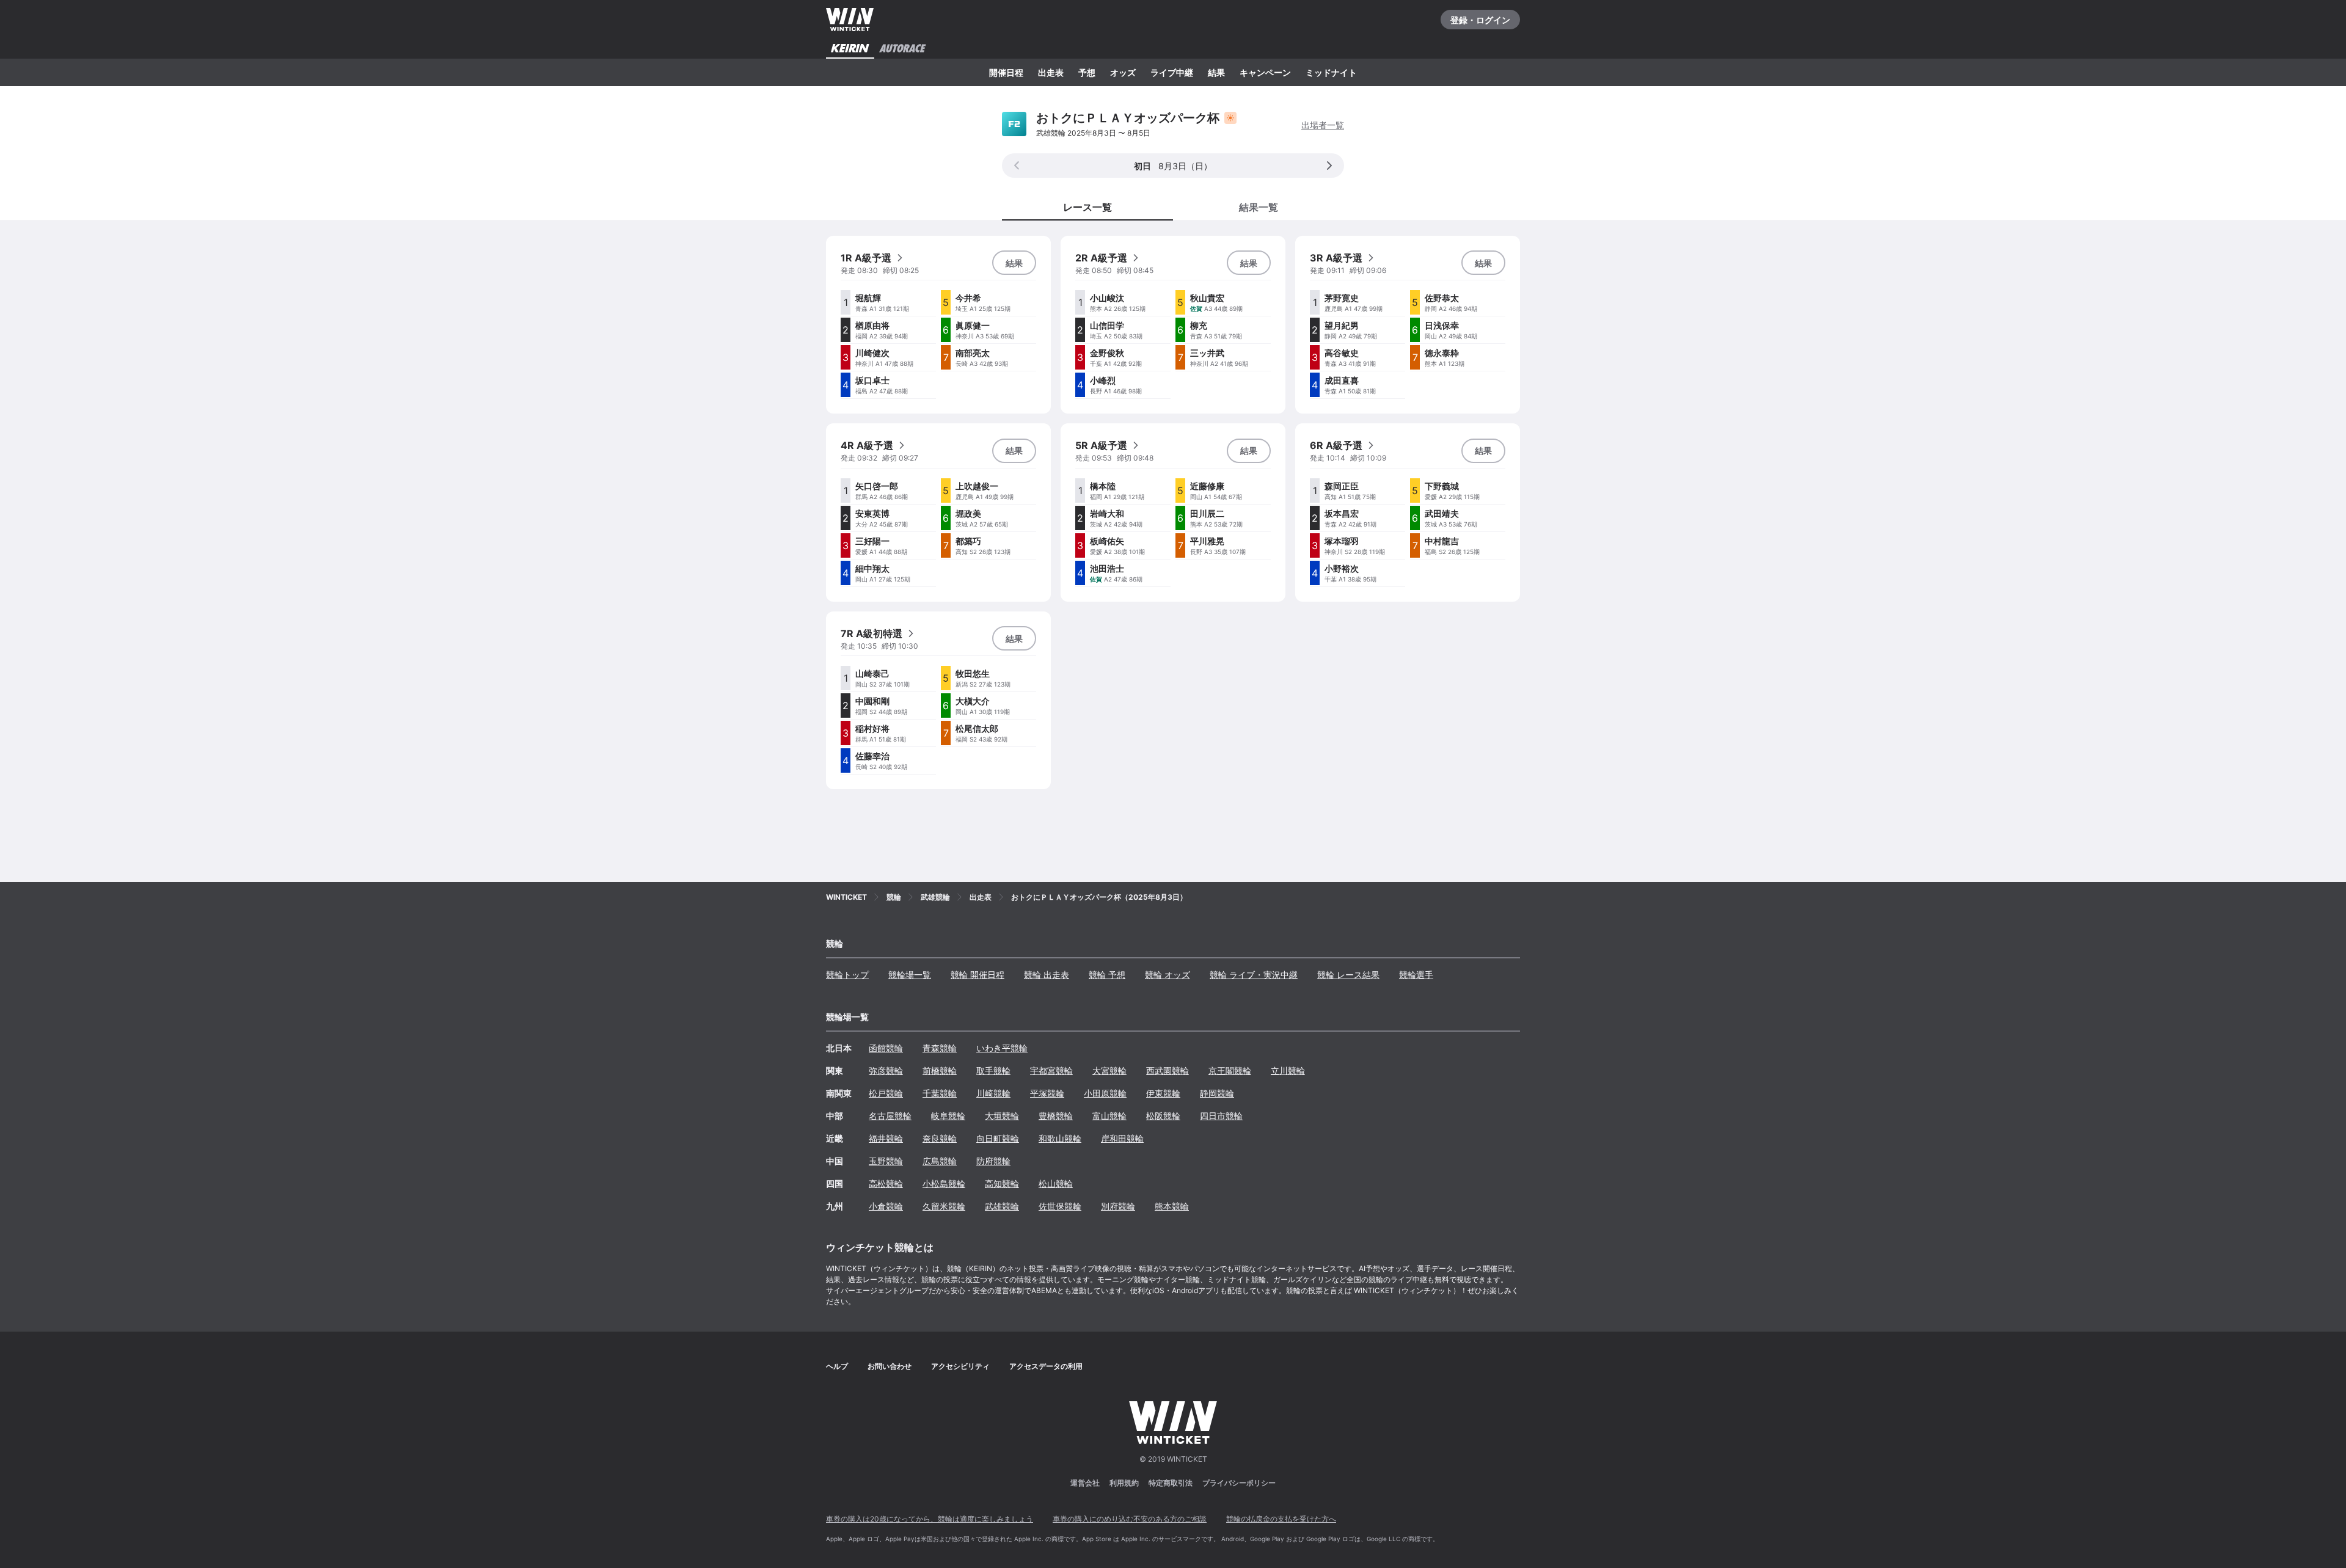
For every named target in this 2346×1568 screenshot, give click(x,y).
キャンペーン (1265, 72)
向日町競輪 (998, 1138)
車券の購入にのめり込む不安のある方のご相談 (1130, 1519)
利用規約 (1124, 1483)
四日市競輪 (1221, 1116)
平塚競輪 (1047, 1093)
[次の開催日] (1329, 166)
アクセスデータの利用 (1046, 1366)
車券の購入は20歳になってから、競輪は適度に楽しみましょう (930, 1519)
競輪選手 (1416, 975)
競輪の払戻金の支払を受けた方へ (1281, 1519)
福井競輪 (886, 1138)
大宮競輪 (1109, 1070)
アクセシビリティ (960, 1366)
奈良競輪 (940, 1138)
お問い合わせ (890, 1366)
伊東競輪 (1163, 1093)
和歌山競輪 (1060, 1138)
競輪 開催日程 (977, 975)
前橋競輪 (940, 1070)
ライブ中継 (1172, 72)
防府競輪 (993, 1161)
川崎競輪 (993, 1093)
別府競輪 (1118, 1206)
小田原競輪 (1105, 1093)
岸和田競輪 (1122, 1138)
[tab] (1259, 206)
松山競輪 (1056, 1183)
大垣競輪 (1002, 1116)
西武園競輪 (1168, 1070)
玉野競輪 (886, 1161)
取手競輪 (993, 1070)
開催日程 (1006, 72)
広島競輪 (940, 1161)
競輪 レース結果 (1348, 975)
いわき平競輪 (1002, 1048)
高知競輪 (1002, 1183)
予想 (1087, 72)
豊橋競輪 (1056, 1116)
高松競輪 (886, 1183)
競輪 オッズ (1168, 975)
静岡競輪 (1217, 1093)
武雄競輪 (1002, 1206)
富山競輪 (1109, 1116)
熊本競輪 (1172, 1206)
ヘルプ (837, 1366)
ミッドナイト (1331, 72)
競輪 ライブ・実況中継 (1254, 975)
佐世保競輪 (1060, 1206)
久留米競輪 (944, 1206)
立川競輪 (1288, 1070)
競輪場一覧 (910, 975)
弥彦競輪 (886, 1070)
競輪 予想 (1107, 975)
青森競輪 (940, 1048)
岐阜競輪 (948, 1116)
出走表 (1051, 72)
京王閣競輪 (1230, 1070)
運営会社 (1085, 1483)
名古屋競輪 (890, 1116)
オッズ (1123, 72)
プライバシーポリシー (1239, 1483)
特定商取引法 (1171, 1483)
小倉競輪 (886, 1206)
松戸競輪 (886, 1093)
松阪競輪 (1163, 1116)
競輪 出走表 (1047, 975)
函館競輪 (886, 1048)
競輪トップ (847, 975)
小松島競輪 (944, 1183)
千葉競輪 (940, 1093)
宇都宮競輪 (1051, 1070)
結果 (1216, 72)
